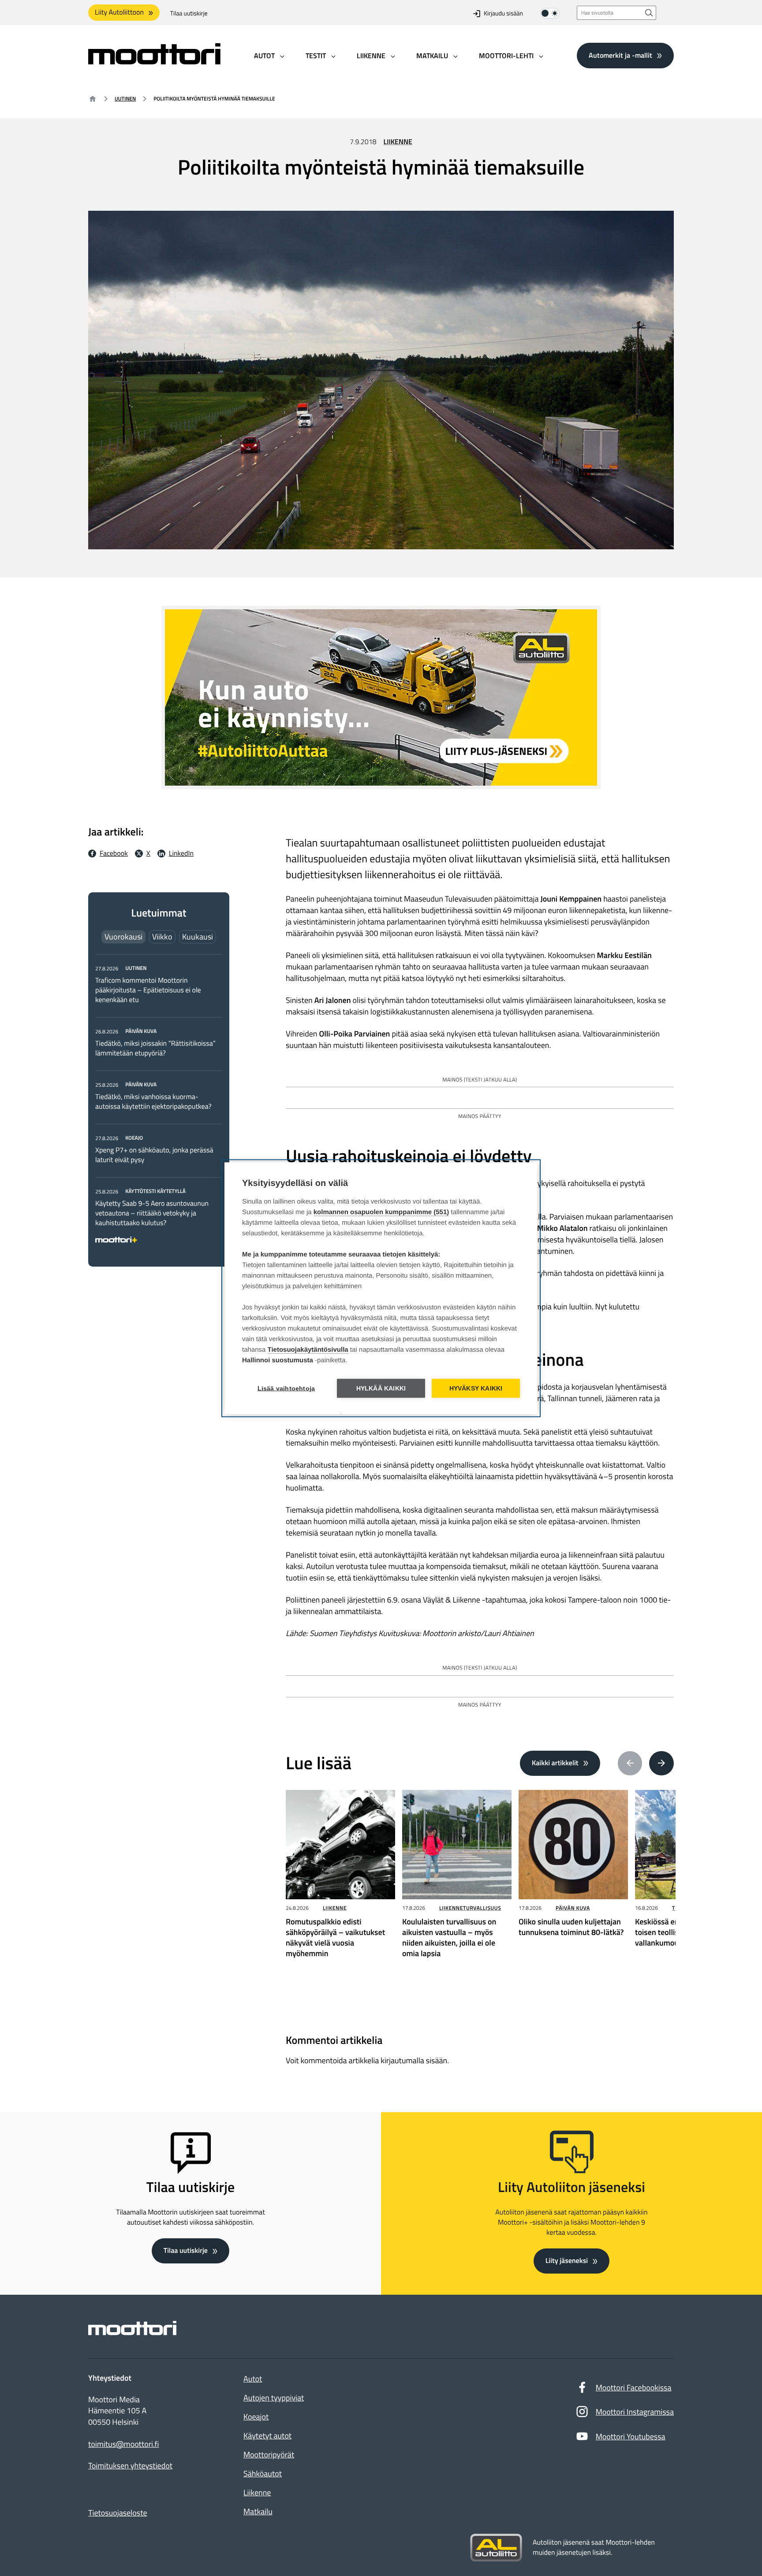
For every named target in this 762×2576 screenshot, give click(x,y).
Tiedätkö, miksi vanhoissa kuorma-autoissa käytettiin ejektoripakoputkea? (153, 1102)
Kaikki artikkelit (555, 1763)
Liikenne (398, 142)
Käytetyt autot (267, 2436)
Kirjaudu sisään (503, 13)
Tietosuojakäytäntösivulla (308, 1349)
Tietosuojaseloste (118, 2513)
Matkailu (258, 2511)
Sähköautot (263, 2473)
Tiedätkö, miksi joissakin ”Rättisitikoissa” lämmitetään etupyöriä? (155, 1048)
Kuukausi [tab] (198, 937)
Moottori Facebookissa (634, 2388)
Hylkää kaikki (381, 1388)
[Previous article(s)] (630, 1763)
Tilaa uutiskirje (189, 13)
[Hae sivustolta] (649, 13)
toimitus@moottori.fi (124, 2444)
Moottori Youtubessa (631, 2436)
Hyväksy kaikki (476, 1388)
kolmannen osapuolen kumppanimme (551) (381, 1212)
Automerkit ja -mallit (620, 55)
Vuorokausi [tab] (123, 937)
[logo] (154, 62)
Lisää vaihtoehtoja (286, 1388)
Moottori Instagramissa (635, 2412)
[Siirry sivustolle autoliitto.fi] (496, 2548)
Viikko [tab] (162, 937)
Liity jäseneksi (567, 2261)
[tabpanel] (159, 1102)
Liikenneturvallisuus (470, 1908)
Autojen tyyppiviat (274, 2398)
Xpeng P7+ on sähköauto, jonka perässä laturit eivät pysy (154, 1155)
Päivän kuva (573, 1908)
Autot (253, 2379)
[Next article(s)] (661, 1763)
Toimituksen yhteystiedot (130, 2466)
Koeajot (256, 2417)
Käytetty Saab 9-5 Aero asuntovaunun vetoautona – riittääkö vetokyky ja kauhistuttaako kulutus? (152, 1213)
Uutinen (125, 99)
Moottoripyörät (269, 2455)
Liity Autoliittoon (119, 12)
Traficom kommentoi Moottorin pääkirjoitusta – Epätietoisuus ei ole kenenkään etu (148, 990)
